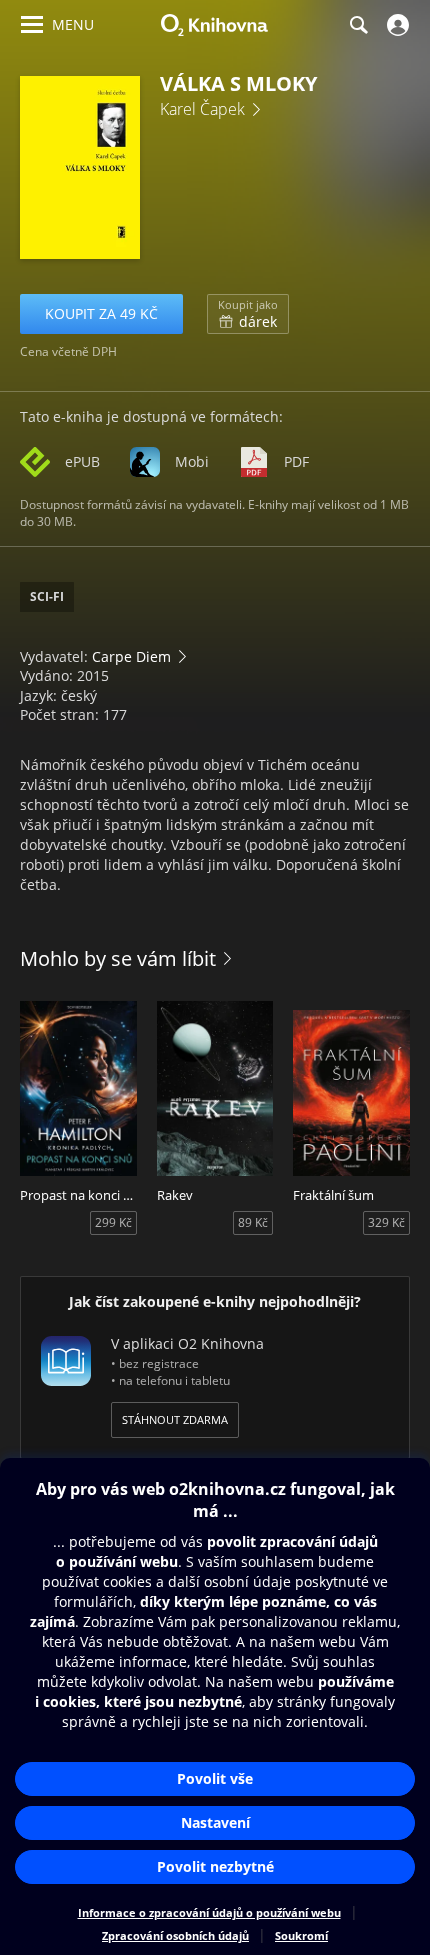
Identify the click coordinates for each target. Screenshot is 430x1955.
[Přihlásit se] (395, 25)
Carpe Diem (131, 656)
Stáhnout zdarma (175, 1419)
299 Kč (113, 1222)
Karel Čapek (202, 109)
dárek (248, 314)
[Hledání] (358, 25)
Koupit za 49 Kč (101, 313)
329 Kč (386, 1222)
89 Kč (253, 1222)
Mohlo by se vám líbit (118, 958)
